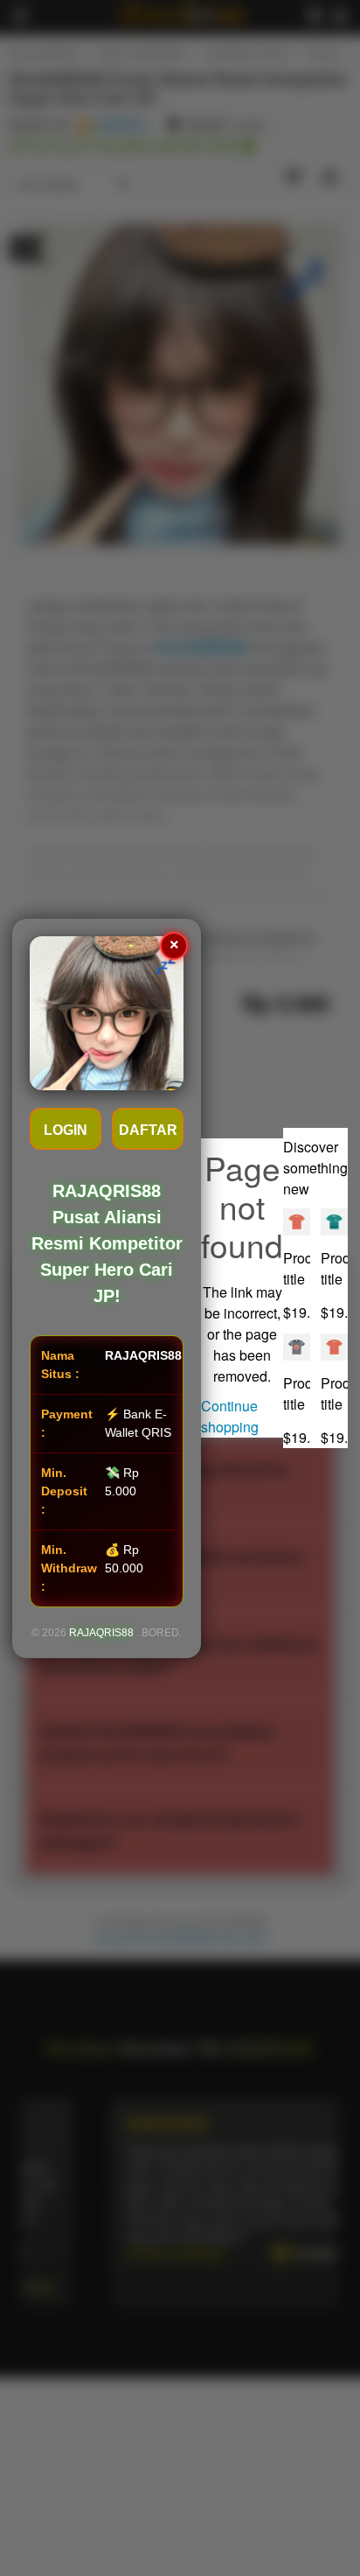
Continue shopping (230, 1416)
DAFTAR (148, 1130)
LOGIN (66, 1130)
